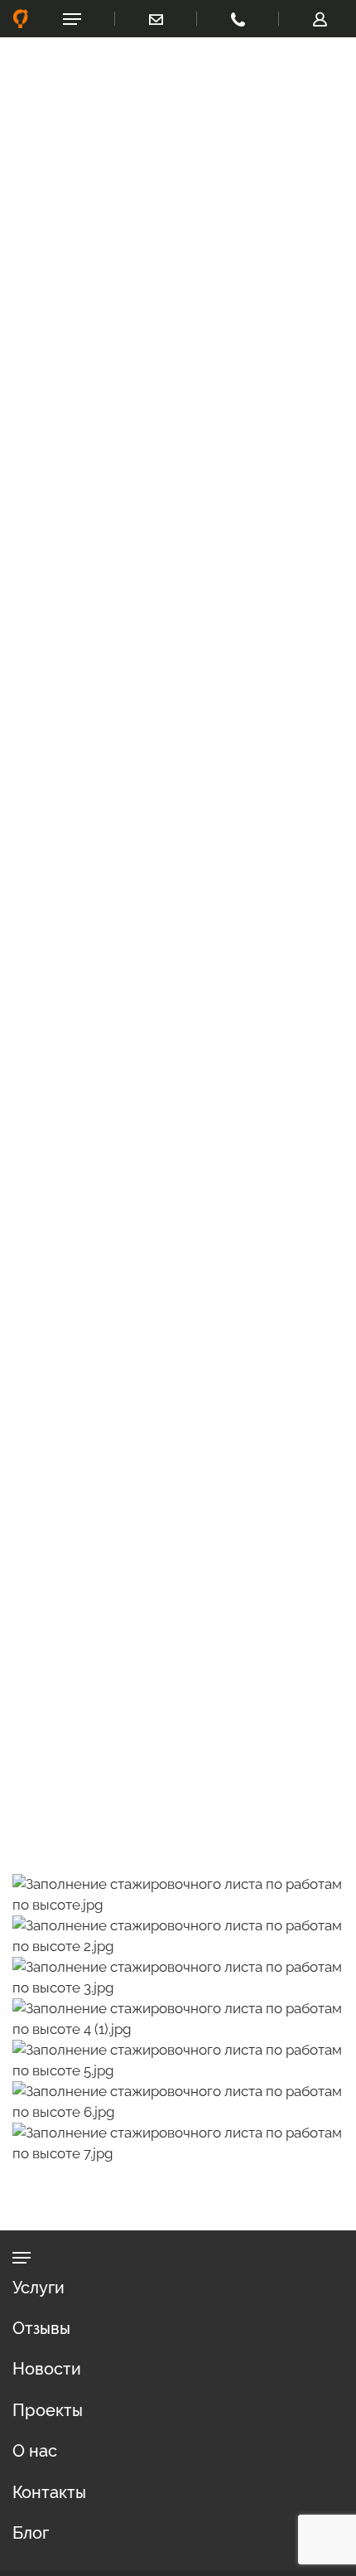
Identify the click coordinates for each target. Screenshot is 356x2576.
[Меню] (72, 19)
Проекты (48, 2410)
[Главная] (21, 19)
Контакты (49, 2492)
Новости (47, 2369)
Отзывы (41, 2328)
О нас (35, 2451)
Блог (31, 2533)
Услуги (38, 2288)
